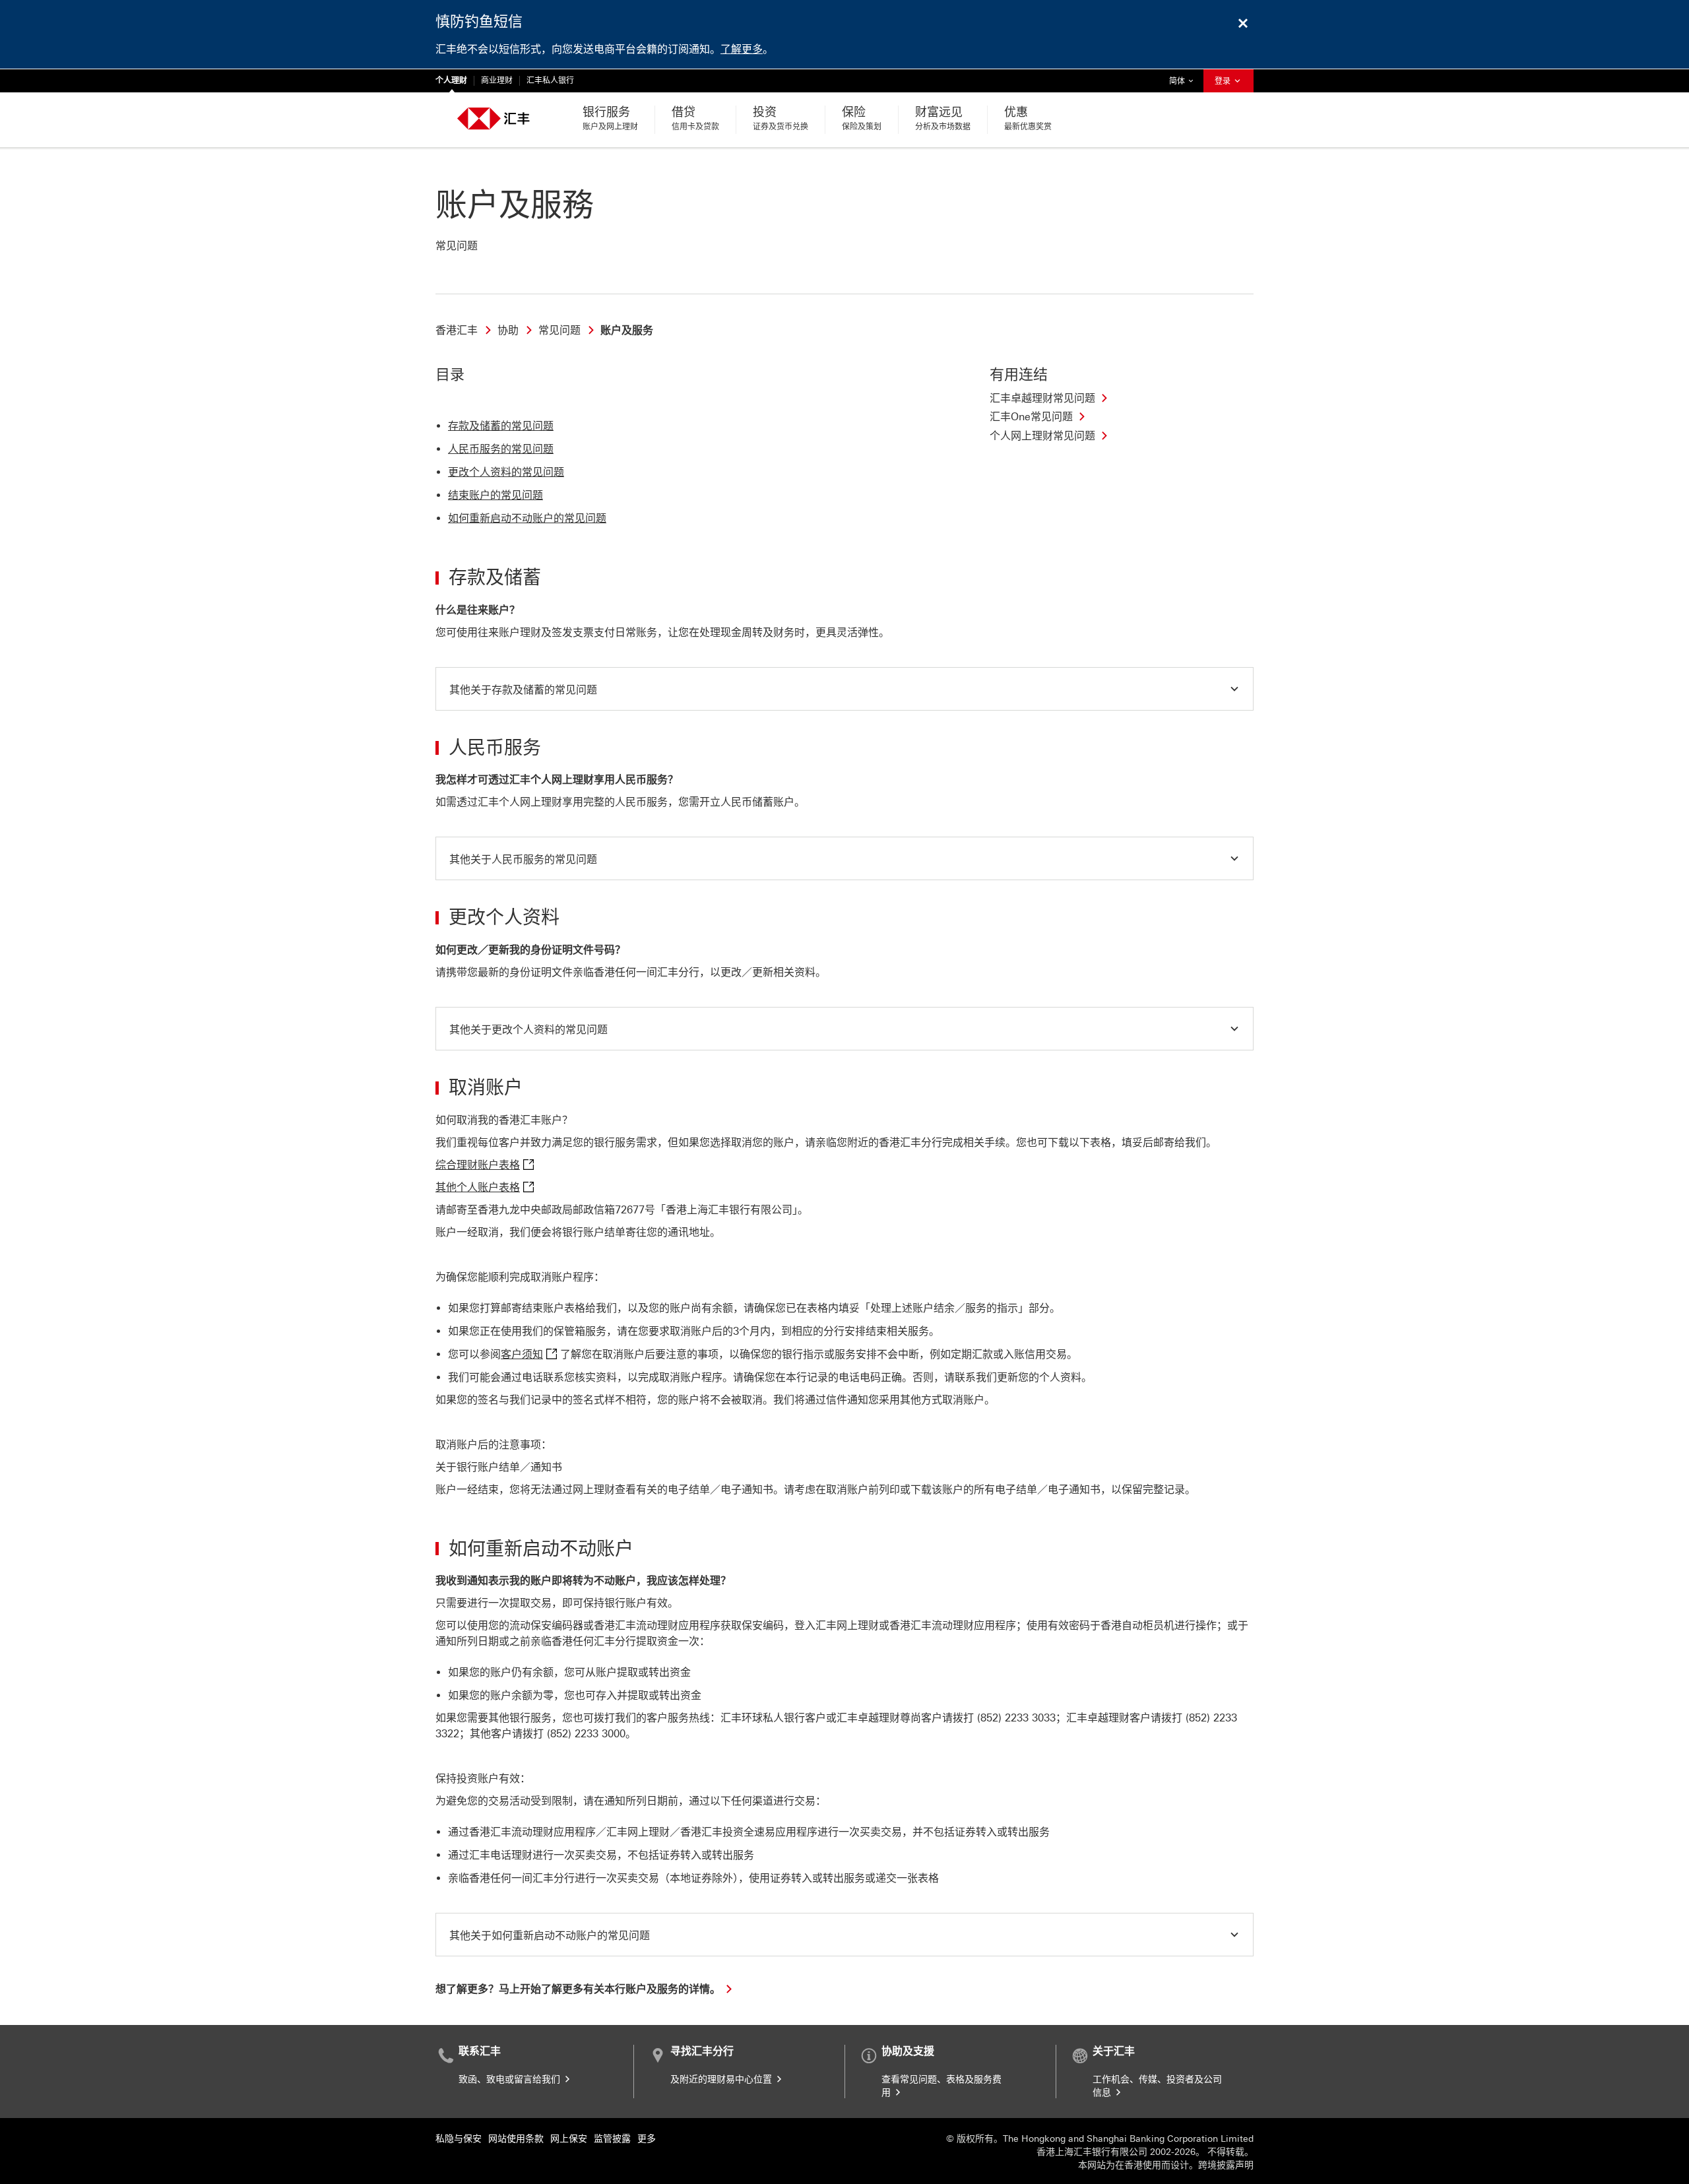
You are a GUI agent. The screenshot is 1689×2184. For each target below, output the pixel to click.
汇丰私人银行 (550, 80)
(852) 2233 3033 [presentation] (1016, 1718)
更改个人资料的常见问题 (506, 472)
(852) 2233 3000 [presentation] (586, 1734)
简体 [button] (1184, 81)
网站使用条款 (516, 2139)
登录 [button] (1224, 81)
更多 (647, 2139)
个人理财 (451, 80)
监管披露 (612, 2139)
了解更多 (742, 49)
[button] (844, 689)
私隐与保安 (459, 2139)
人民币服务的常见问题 (501, 449)
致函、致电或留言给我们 (511, 2079)
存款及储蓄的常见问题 (501, 426)
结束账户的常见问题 (495, 495)
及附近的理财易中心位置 (722, 2079)
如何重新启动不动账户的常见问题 (527, 518)
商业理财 (497, 80)
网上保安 (569, 2139)
